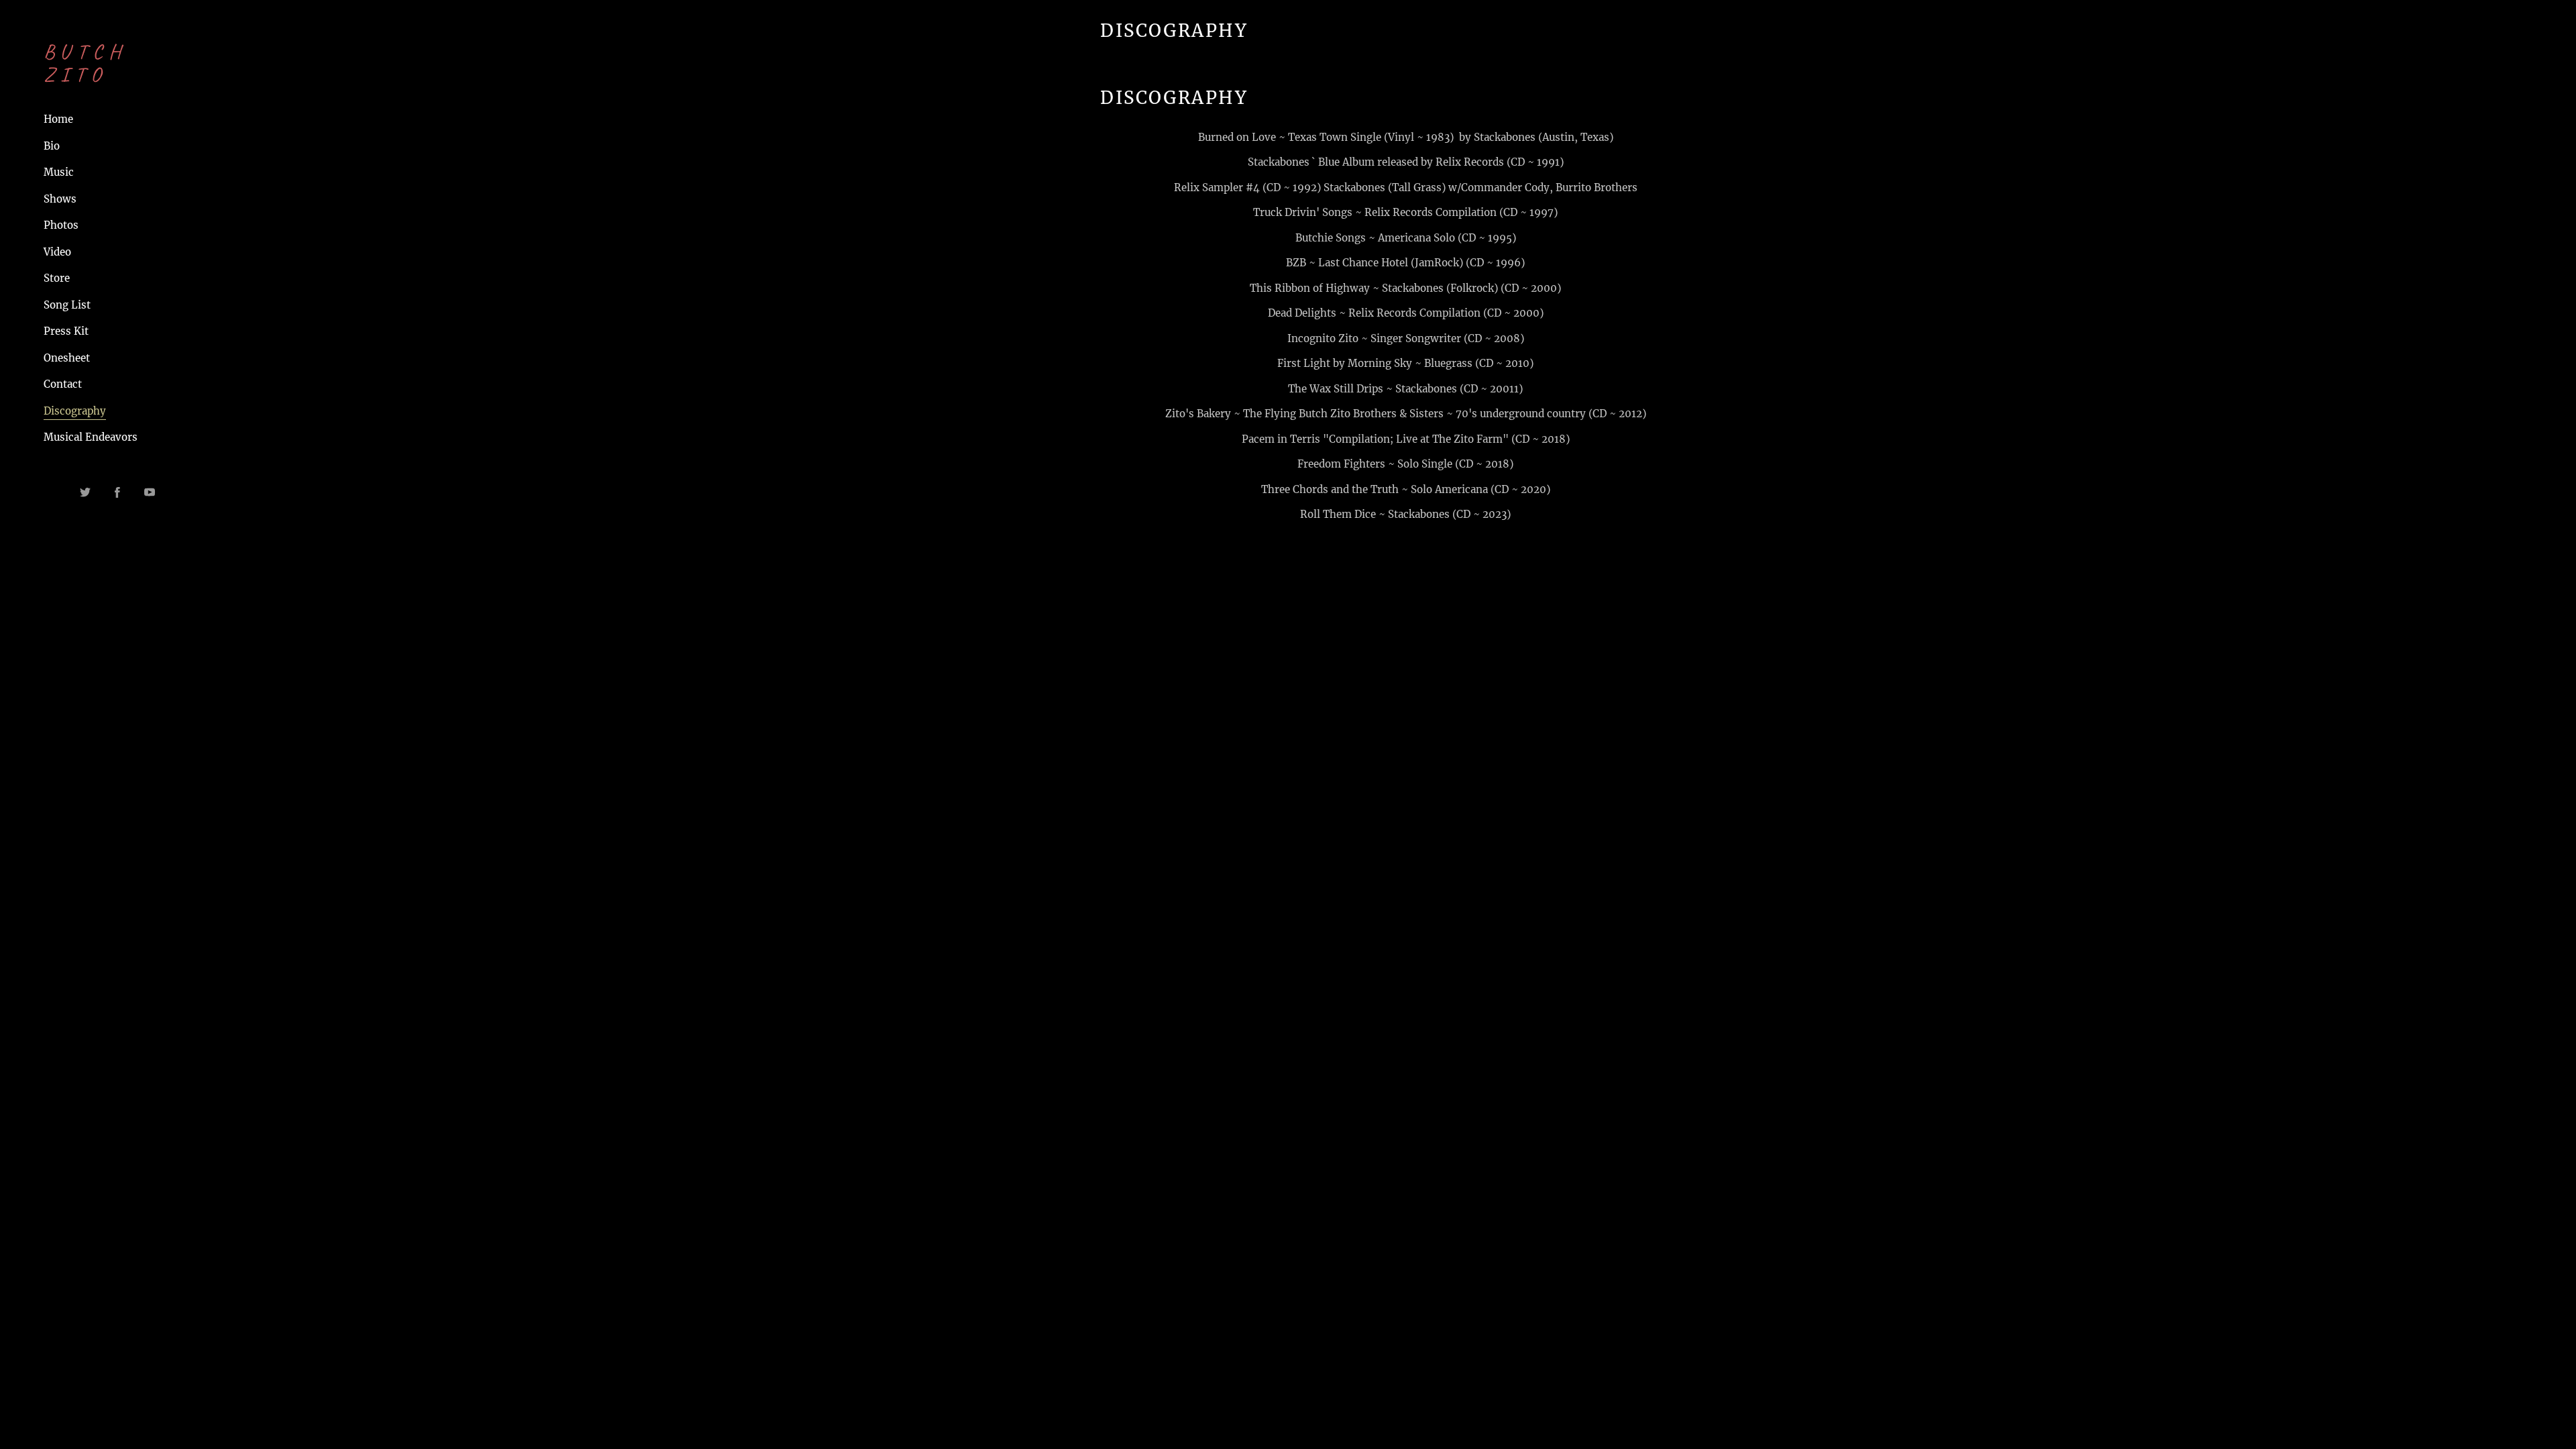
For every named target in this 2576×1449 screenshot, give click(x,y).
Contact (63, 384)
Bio (52, 146)
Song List (67, 305)
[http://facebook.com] (117, 492)
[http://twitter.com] (85, 492)
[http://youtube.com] (150, 492)
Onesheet (67, 358)
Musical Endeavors (91, 437)
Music (59, 172)
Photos (61, 225)
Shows (60, 199)
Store (57, 278)
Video (57, 252)
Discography (75, 411)
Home (58, 119)
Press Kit (66, 331)
